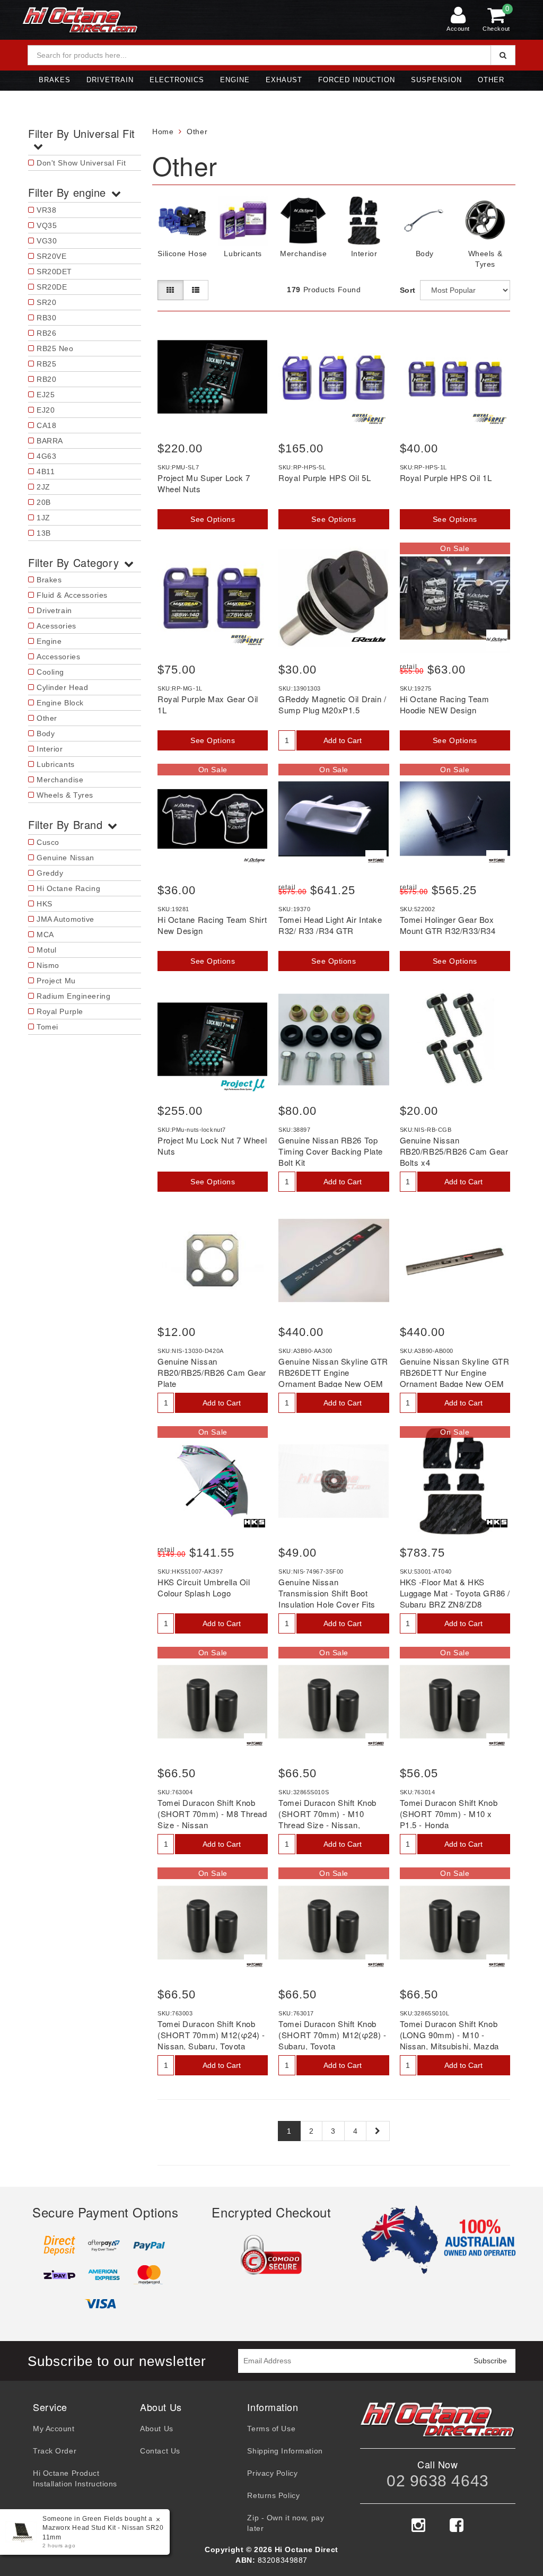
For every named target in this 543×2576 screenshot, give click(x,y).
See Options (213, 519)
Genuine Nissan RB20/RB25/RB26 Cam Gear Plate (212, 1372)
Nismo (48, 965)
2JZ (43, 487)
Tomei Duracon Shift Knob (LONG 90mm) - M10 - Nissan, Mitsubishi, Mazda (449, 2035)
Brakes (55, 80)
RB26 (46, 333)
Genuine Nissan (65, 858)
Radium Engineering (73, 996)
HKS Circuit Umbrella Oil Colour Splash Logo (204, 1587)
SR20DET (54, 272)
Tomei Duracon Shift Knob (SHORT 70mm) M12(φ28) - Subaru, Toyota (332, 2035)
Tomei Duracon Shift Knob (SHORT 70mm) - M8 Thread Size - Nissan (212, 1814)
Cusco (48, 842)
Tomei (47, 1027)
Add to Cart (343, 740)
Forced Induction (357, 80)
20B (44, 502)
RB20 (46, 379)
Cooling (50, 672)
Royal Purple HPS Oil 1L (446, 478)
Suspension (436, 80)
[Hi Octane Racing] (497, 640)
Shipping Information (285, 2451)
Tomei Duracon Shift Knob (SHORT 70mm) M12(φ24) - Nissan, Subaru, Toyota (211, 2035)
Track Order (55, 2451)
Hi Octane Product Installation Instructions (75, 2478)
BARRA (50, 441)
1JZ (43, 518)
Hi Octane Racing (68, 888)
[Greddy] (369, 640)
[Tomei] (376, 861)
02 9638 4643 (438, 2481)
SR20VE (51, 256)
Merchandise (60, 780)
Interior (50, 749)
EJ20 (46, 410)
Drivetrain (110, 80)
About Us (156, 2429)
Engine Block (60, 703)
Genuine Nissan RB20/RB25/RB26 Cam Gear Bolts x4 (454, 1151)
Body (46, 733)
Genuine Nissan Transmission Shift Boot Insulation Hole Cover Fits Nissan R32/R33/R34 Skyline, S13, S (327, 1604)
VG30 (47, 241)
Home (163, 132)
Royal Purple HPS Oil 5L (325, 478)
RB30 (46, 318)
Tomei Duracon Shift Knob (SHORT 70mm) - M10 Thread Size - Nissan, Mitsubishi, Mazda (327, 1819)
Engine (235, 80)
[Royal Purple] (369, 419)
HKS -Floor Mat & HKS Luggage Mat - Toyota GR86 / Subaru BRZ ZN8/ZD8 (455, 1593)
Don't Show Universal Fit (81, 163)
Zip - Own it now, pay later (286, 2523)
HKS (45, 904)
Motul (47, 950)
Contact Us (160, 2451)
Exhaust (284, 80)
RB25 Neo (55, 348)
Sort (407, 290)
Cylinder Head (62, 687)
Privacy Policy (272, 2473)
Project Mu (56, 981)
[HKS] (255, 1523)
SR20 (46, 302)
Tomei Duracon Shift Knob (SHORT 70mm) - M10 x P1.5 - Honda (449, 1814)
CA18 (46, 425)
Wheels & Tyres (65, 795)
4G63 (46, 456)
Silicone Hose (182, 254)
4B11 (46, 471)
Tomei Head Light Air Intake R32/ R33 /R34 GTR (330, 925)
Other (491, 80)
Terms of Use (271, 2429)
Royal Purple (60, 1011)
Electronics (177, 80)
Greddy (50, 873)
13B (44, 533)
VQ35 (47, 225)
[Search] (503, 55)
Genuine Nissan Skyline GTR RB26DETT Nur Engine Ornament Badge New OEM (455, 1372)
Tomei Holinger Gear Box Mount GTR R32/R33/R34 (448, 925)
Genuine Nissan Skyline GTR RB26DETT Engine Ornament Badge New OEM (333, 1372)
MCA (45, 935)
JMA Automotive (65, 919)
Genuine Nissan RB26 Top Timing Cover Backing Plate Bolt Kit (331, 1151)
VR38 (46, 210)
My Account (54, 2429)
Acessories (56, 626)
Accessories (58, 657)
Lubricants (56, 764)
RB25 (46, 364)
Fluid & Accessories (72, 595)
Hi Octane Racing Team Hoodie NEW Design (445, 704)
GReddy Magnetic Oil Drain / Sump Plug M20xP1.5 (332, 704)
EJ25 (46, 395)
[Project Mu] (243, 1085)
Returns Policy (273, 2495)
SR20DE (52, 287)
